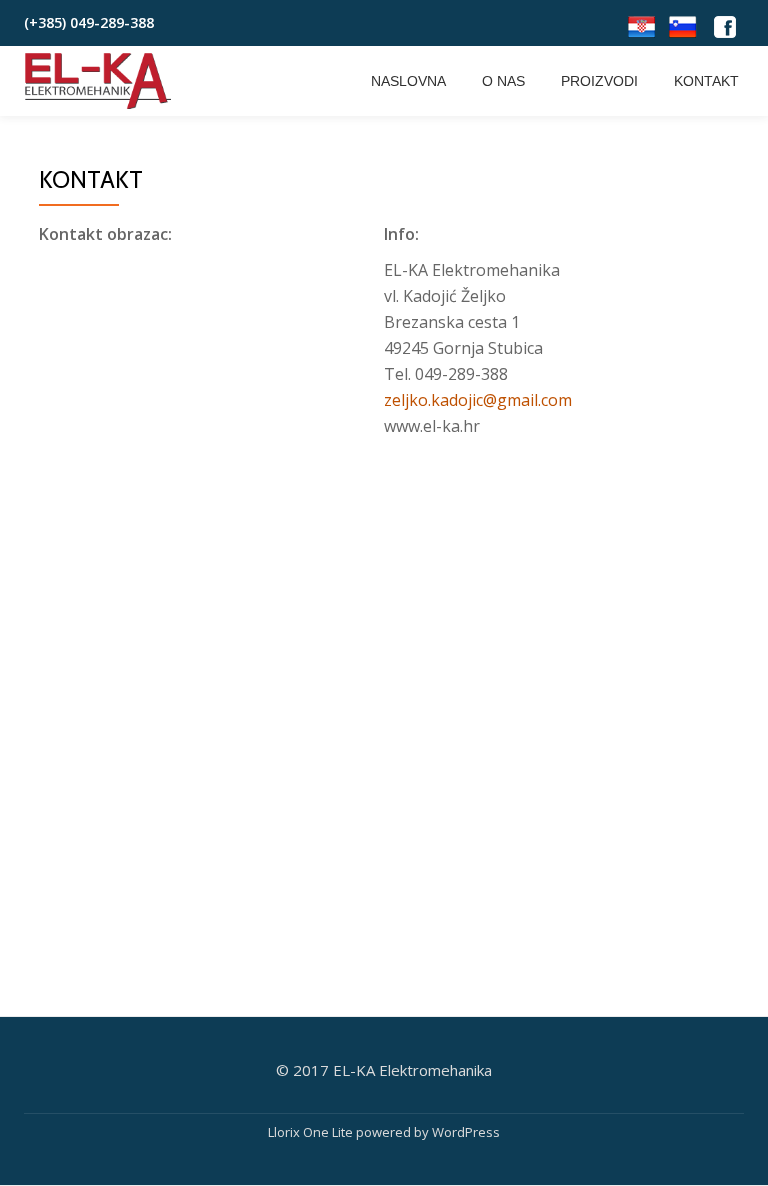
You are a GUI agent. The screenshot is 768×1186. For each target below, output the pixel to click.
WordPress (466, 1132)
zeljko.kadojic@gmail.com (478, 400)
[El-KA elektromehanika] (101, 81)
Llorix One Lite (312, 1132)
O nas (503, 81)
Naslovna (408, 81)
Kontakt (706, 81)
